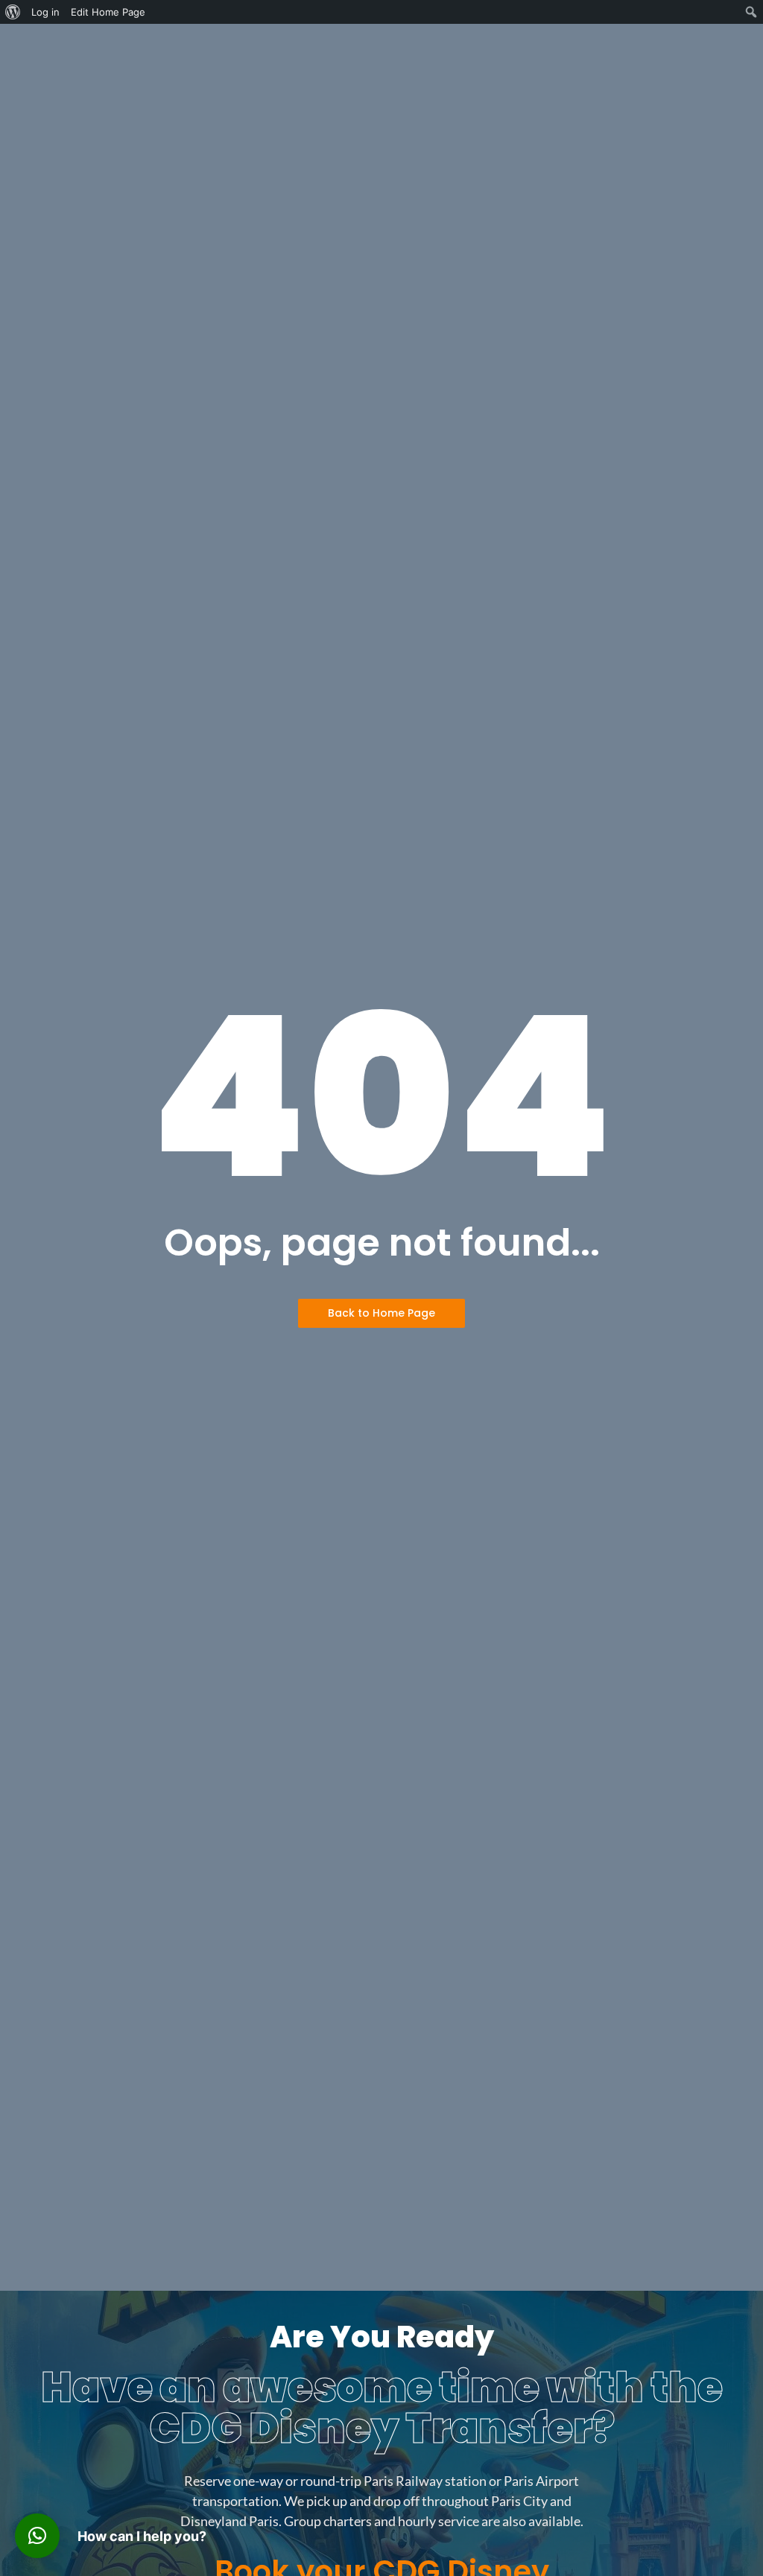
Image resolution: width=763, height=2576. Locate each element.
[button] (37, 2536)
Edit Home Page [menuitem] (108, 12)
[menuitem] (13, 12)
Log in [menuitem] (45, 12)
